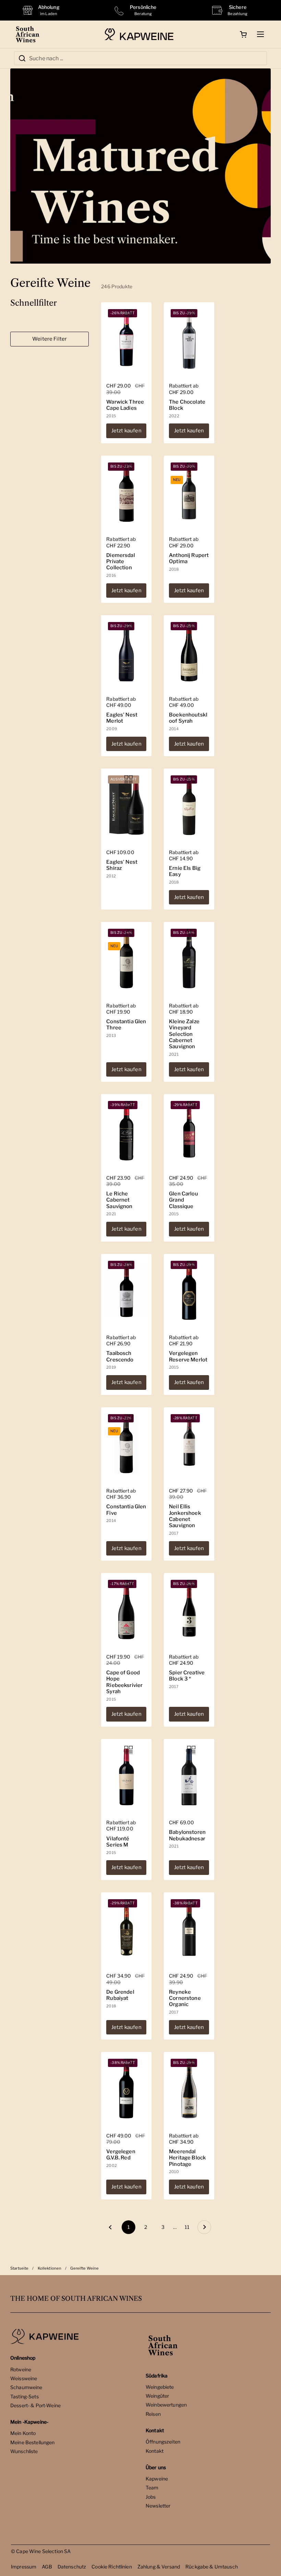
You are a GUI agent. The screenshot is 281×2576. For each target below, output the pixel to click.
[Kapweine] (139, 34)
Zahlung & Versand (159, 2567)
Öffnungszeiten (163, 2442)
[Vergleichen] (129, 313)
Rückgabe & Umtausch (212, 2567)
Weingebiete (160, 2387)
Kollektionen (50, 2268)
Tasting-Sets (25, 2396)
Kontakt (155, 2451)
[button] (243, 34)
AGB (47, 2567)
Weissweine (24, 2378)
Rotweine (21, 2369)
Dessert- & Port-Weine (35, 2405)
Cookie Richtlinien (112, 2567)
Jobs (151, 2497)
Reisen (153, 2414)
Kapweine (157, 2479)
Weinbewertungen (166, 2405)
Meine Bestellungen (33, 2442)
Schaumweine (26, 2387)
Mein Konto (23, 2433)
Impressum (24, 2567)
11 (189, 2227)
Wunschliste (24, 2451)
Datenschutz (72, 2567)
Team (152, 2488)
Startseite (19, 2268)
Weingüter (157, 2396)
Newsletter (158, 2506)
